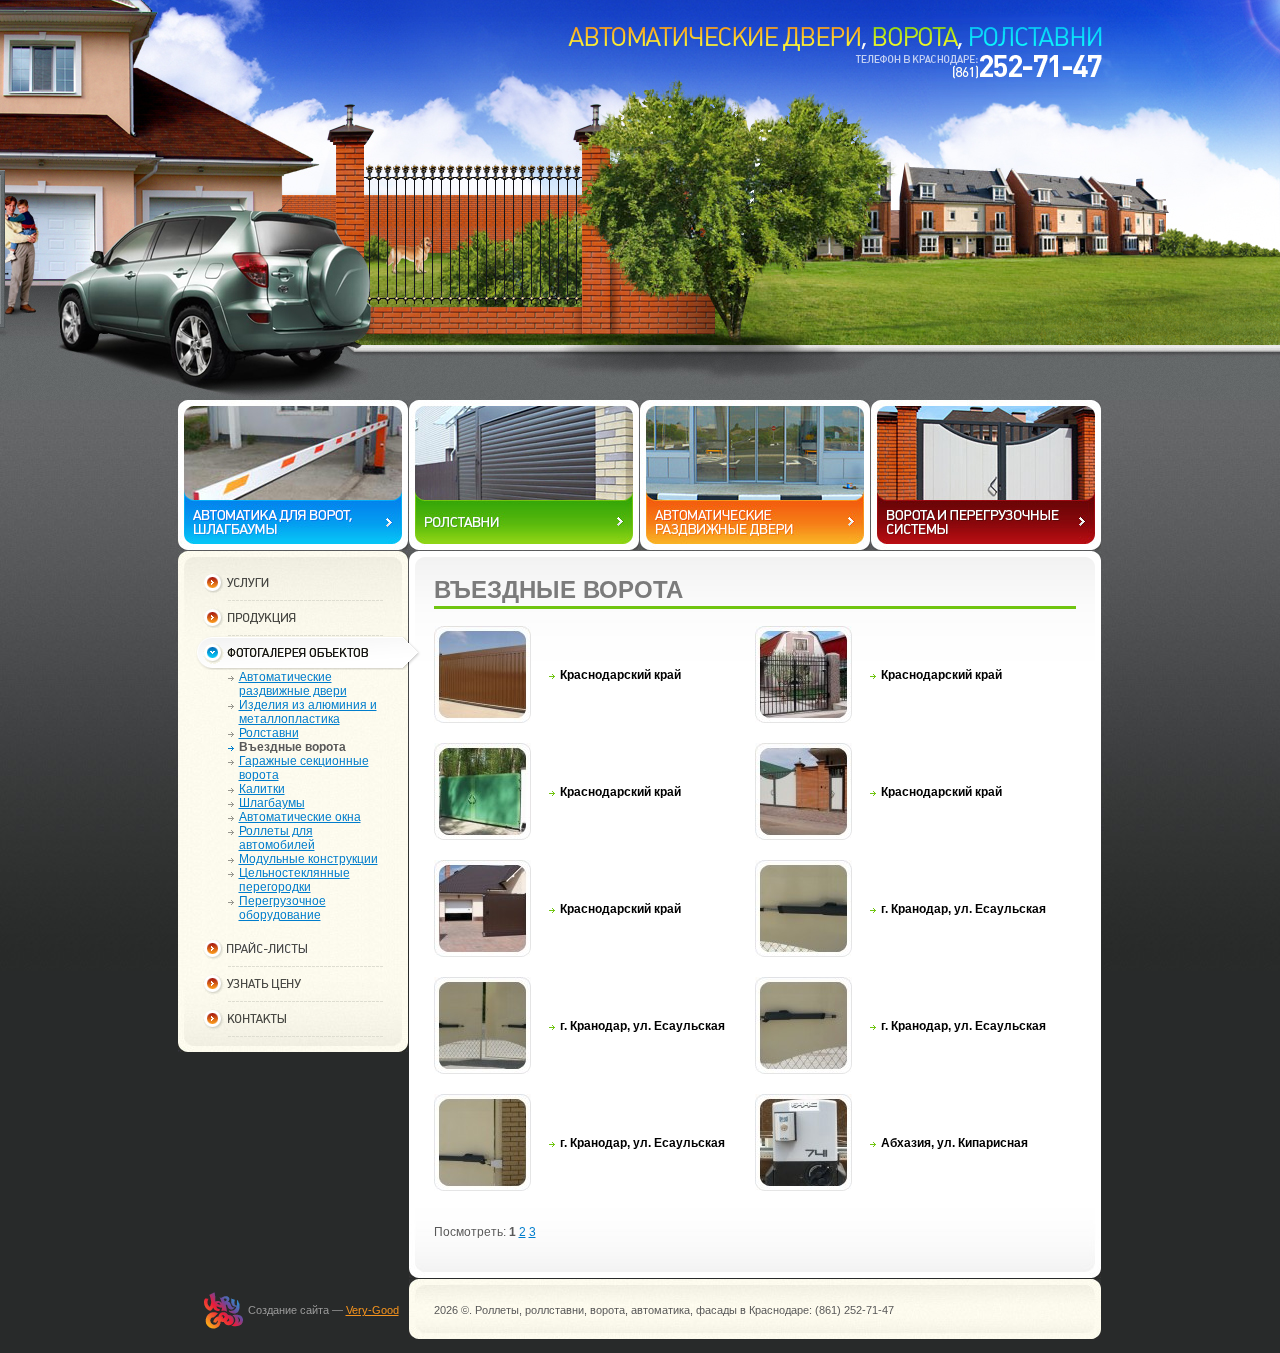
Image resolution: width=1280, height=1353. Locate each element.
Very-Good (372, 1310)
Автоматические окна (300, 817)
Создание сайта (288, 1310)
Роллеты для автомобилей (277, 838)
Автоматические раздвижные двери (293, 684)
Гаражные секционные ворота (304, 768)
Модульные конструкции (308, 859)
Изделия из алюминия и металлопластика (308, 712)
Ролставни (269, 733)
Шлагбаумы (272, 803)
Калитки (262, 789)
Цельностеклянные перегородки (294, 880)
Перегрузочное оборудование (282, 908)
